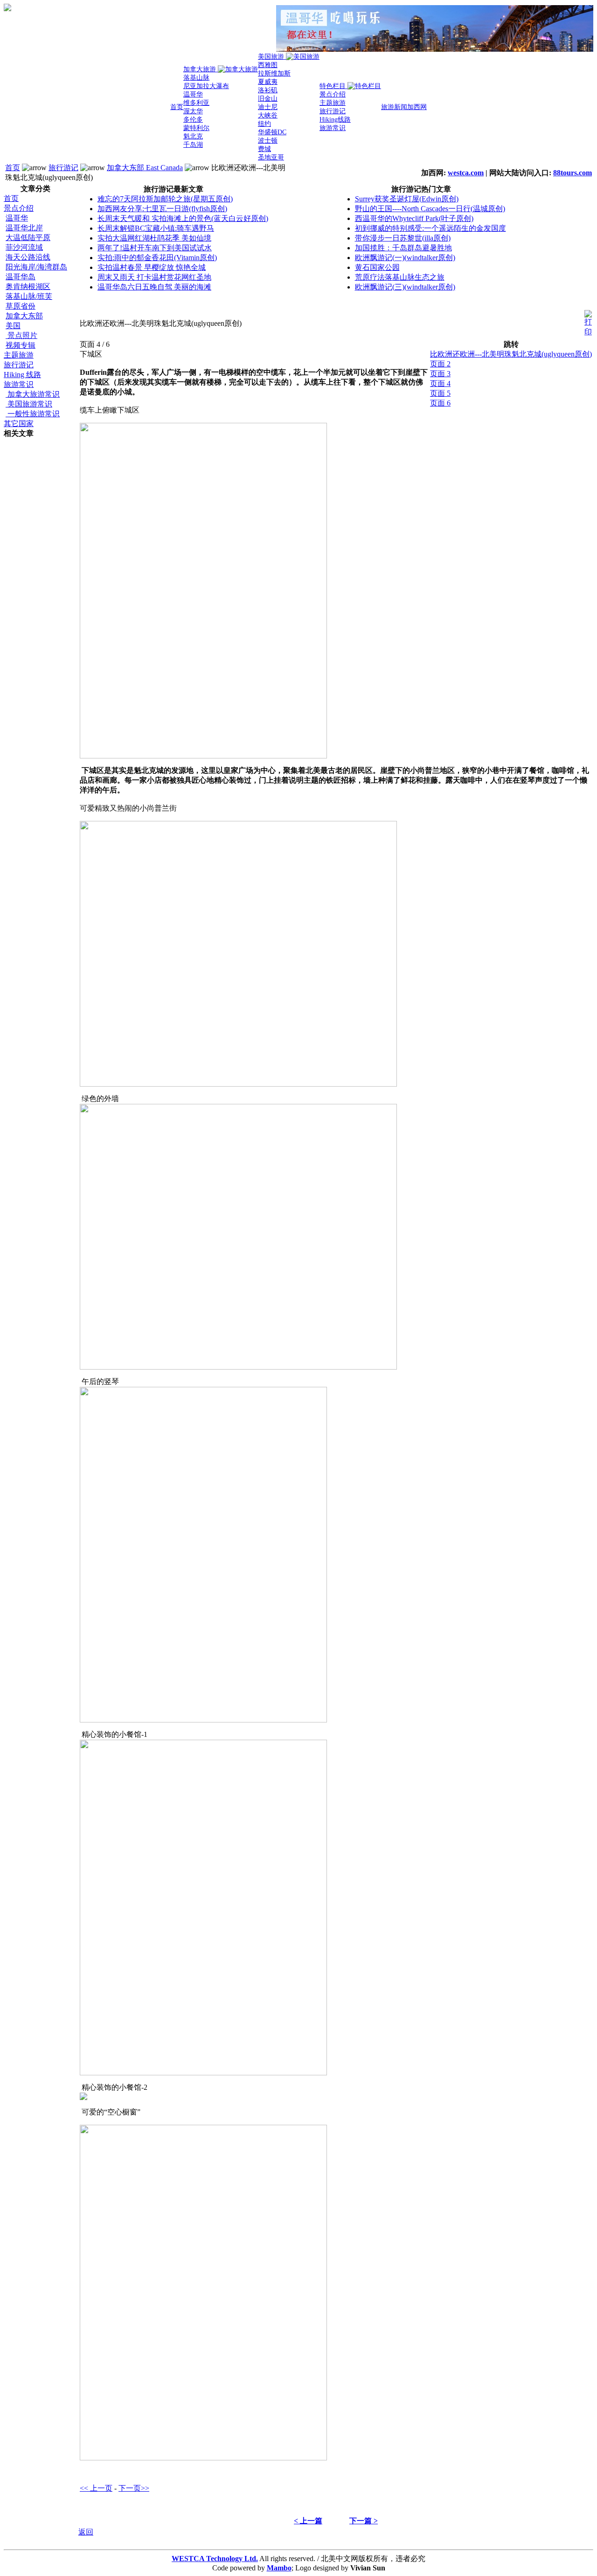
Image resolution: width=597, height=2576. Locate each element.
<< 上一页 (96, 2488)
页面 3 (440, 374)
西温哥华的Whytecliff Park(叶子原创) (414, 218)
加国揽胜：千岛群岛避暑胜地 (403, 248)
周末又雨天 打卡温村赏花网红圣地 (154, 277)
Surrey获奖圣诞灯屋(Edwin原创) (407, 199)
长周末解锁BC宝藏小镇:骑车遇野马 (156, 228)
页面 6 (440, 403)
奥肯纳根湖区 (28, 286)
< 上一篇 (308, 2521)
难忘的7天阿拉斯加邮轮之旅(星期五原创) (165, 199)
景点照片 (21, 335)
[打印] (588, 321)
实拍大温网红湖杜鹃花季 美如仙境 (154, 238)
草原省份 (21, 306)
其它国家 (19, 424)
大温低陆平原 (28, 238)
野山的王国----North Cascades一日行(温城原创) (430, 209)
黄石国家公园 (377, 267)
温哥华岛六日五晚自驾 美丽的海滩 (154, 287)
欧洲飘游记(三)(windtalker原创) (405, 287)
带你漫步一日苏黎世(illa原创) (403, 238)
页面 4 (440, 383)
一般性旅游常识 (33, 414)
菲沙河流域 (24, 247)
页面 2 (440, 364)
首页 (13, 168)
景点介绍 (19, 208)
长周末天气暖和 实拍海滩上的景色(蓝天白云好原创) (183, 218)
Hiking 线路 (22, 375)
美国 (13, 326)
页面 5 (440, 393)
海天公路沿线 (28, 257)
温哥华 (17, 218)
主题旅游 (19, 355)
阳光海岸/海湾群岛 (36, 267)
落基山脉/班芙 (29, 296)
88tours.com (573, 173)
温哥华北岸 (24, 228)
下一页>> (134, 2488)
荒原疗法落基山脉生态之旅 (400, 277)
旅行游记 (63, 168)
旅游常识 (19, 384)
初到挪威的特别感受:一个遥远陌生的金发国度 (430, 228)
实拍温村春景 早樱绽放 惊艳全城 (152, 267)
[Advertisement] (41, 579)
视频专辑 (21, 345)
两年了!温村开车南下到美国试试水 (155, 248)
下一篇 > (364, 2521)
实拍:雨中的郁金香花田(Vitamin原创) (157, 258)
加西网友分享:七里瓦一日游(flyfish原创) (162, 209)
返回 (86, 2532)
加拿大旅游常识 (33, 394)
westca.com (466, 173)
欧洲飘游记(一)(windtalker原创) (405, 258)
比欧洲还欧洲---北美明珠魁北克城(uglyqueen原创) (511, 354)
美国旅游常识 (29, 404)
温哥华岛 (21, 277)
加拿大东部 (24, 316)
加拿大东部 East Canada (145, 168)
